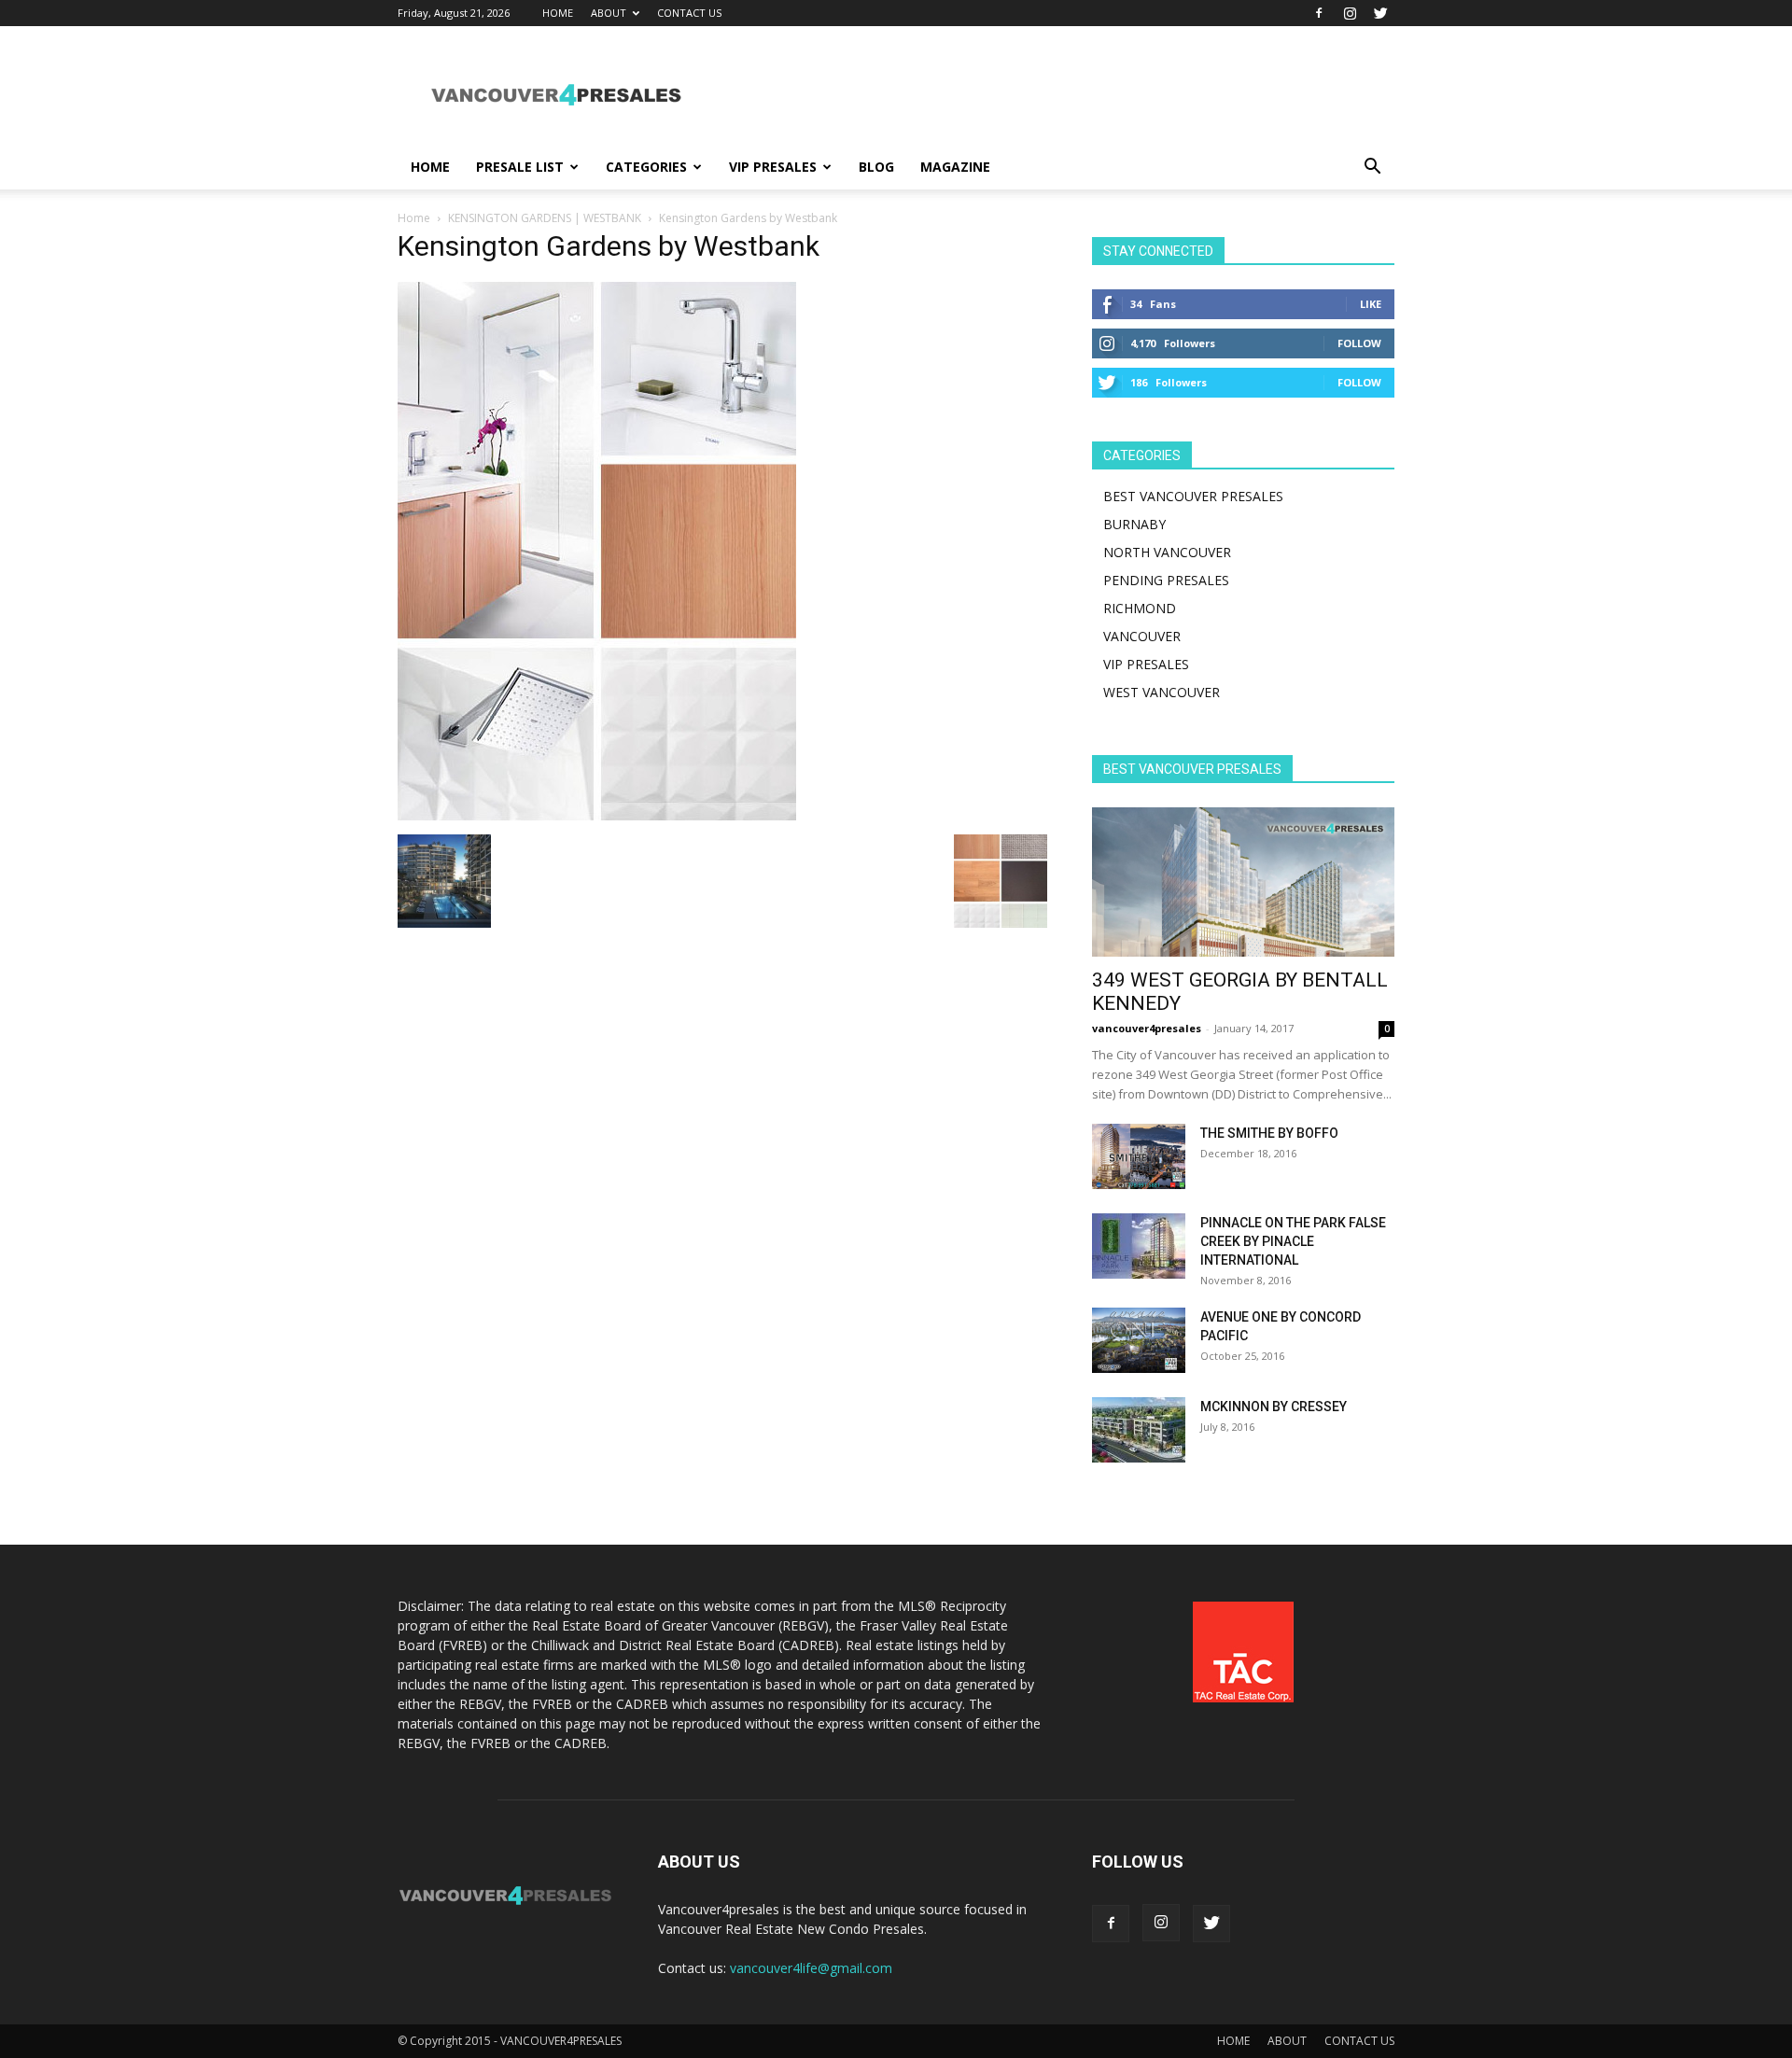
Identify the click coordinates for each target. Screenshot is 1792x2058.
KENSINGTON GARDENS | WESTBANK (545, 218)
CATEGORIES (646, 167)
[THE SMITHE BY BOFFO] (1139, 1156)
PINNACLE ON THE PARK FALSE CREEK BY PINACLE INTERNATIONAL (1293, 1241)
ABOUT (609, 13)
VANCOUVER (1142, 636)
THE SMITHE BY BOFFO (1269, 1133)
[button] (1372, 168)
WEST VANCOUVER (1162, 692)
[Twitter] (1380, 13)
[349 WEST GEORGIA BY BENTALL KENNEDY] (1243, 882)
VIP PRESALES (773, 167)
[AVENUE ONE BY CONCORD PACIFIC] (1139, 1340)
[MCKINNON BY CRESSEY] (1139, 1430)
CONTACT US (689, 13)
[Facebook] (1319, 13)
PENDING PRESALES (1166, 580)
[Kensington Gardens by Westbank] (597, 815)
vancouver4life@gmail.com (811, 1968)
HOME (558, 13)
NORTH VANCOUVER (1167, 552)
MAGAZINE (955, 167)
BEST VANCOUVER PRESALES (1193, 496)
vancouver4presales (1147, 1028)
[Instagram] (1350, 13)
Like (1371, 304)
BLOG (876, 167)
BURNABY (1134, 524)
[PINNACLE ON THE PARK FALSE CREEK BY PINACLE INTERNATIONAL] (1139, 1246)
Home (414, 218)
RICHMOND (1140, 608)
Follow (1359, 343)
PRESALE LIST (520, 167)
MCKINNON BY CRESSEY (1274, 1407)
